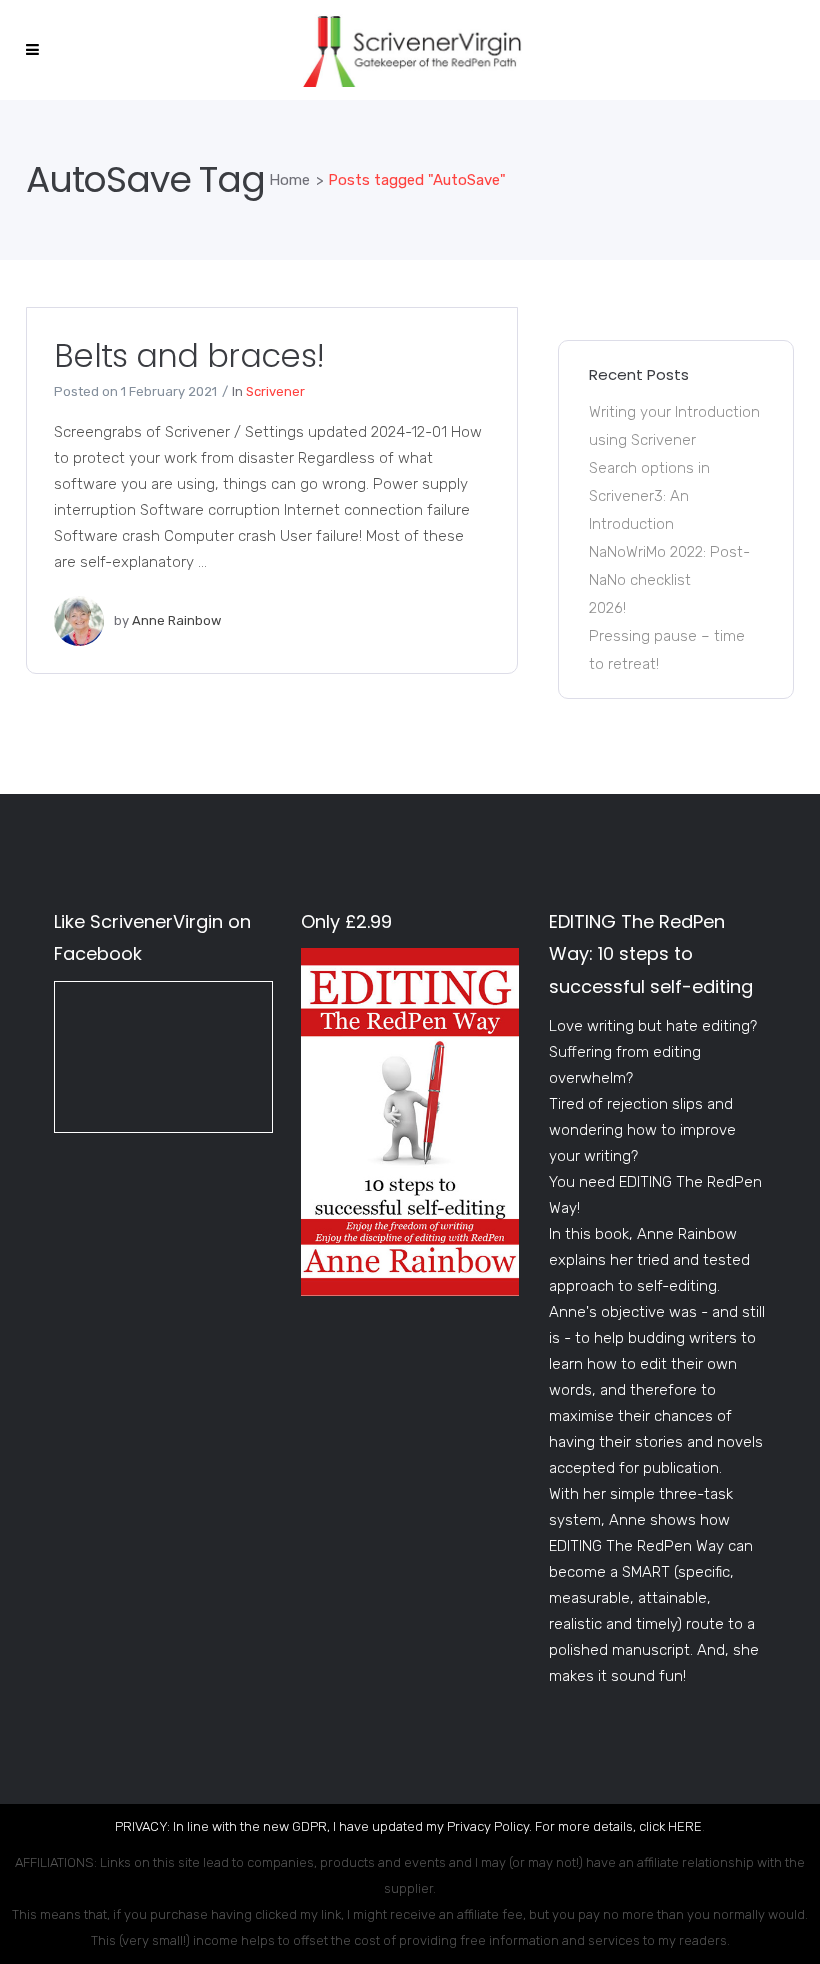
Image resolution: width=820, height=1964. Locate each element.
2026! (607, 608)
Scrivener (275, 391)
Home (289, 180)
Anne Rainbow (176, 620)
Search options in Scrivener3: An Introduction (649, 496)
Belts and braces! (189, 355)
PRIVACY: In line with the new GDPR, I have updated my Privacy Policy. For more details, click (391, 1826)
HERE (685, 1826)
